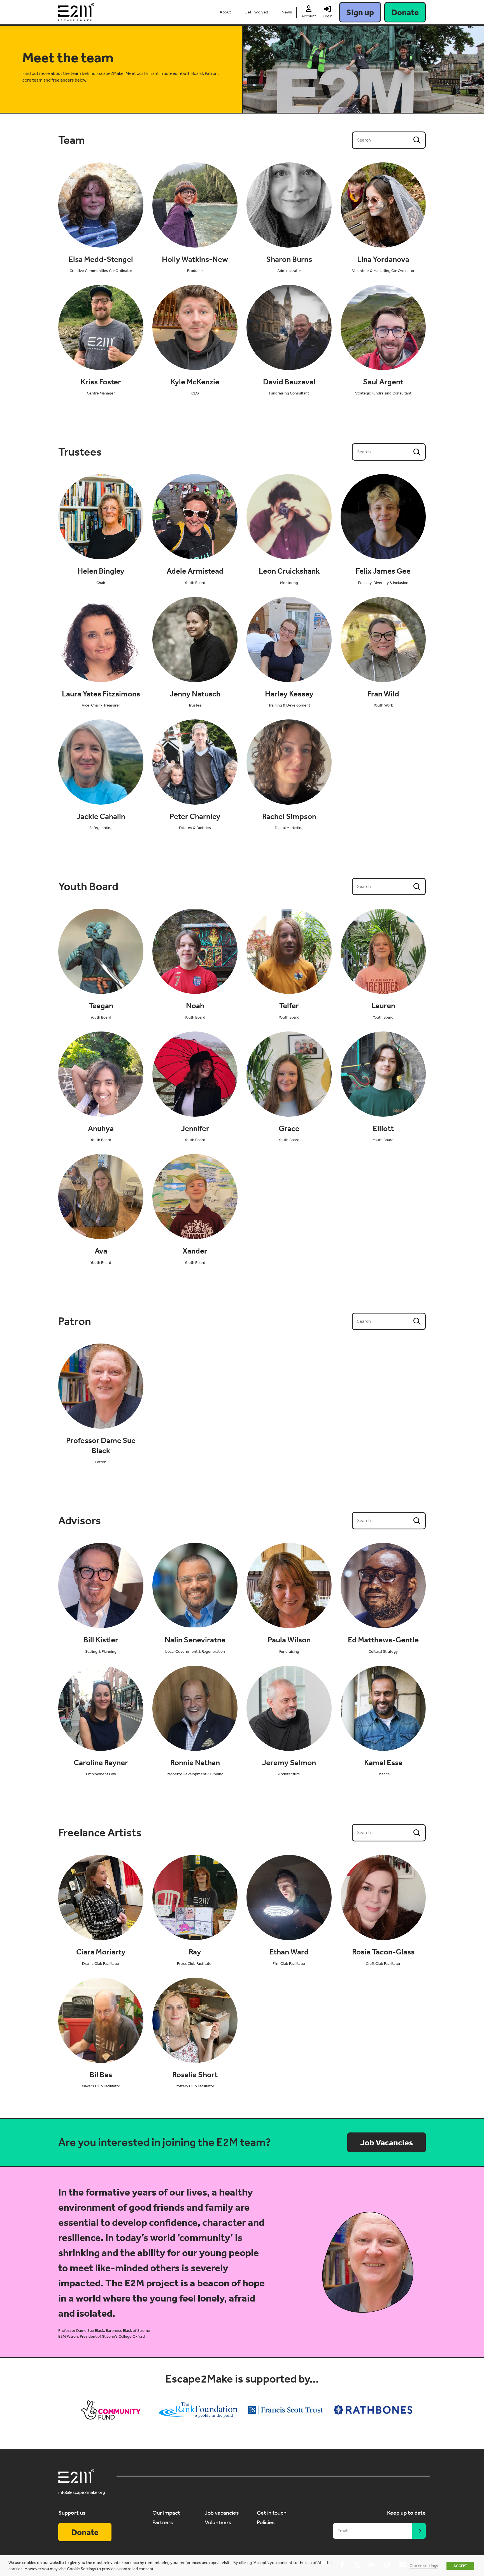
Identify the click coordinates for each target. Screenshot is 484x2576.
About (225, 12)
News (287, 12)
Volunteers (218, 2522)
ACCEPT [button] (460, 2566)
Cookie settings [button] (424, 2566)
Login (328, 16)
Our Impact (166, 2513)
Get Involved (256, 12)
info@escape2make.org (82, 2492)
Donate (405, 12)
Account (309, 16)
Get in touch (272, 2513)
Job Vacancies (387, 2143)
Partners (163, 2522)
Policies (266, 2522)
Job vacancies (222, 2513)
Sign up (360, 12)
